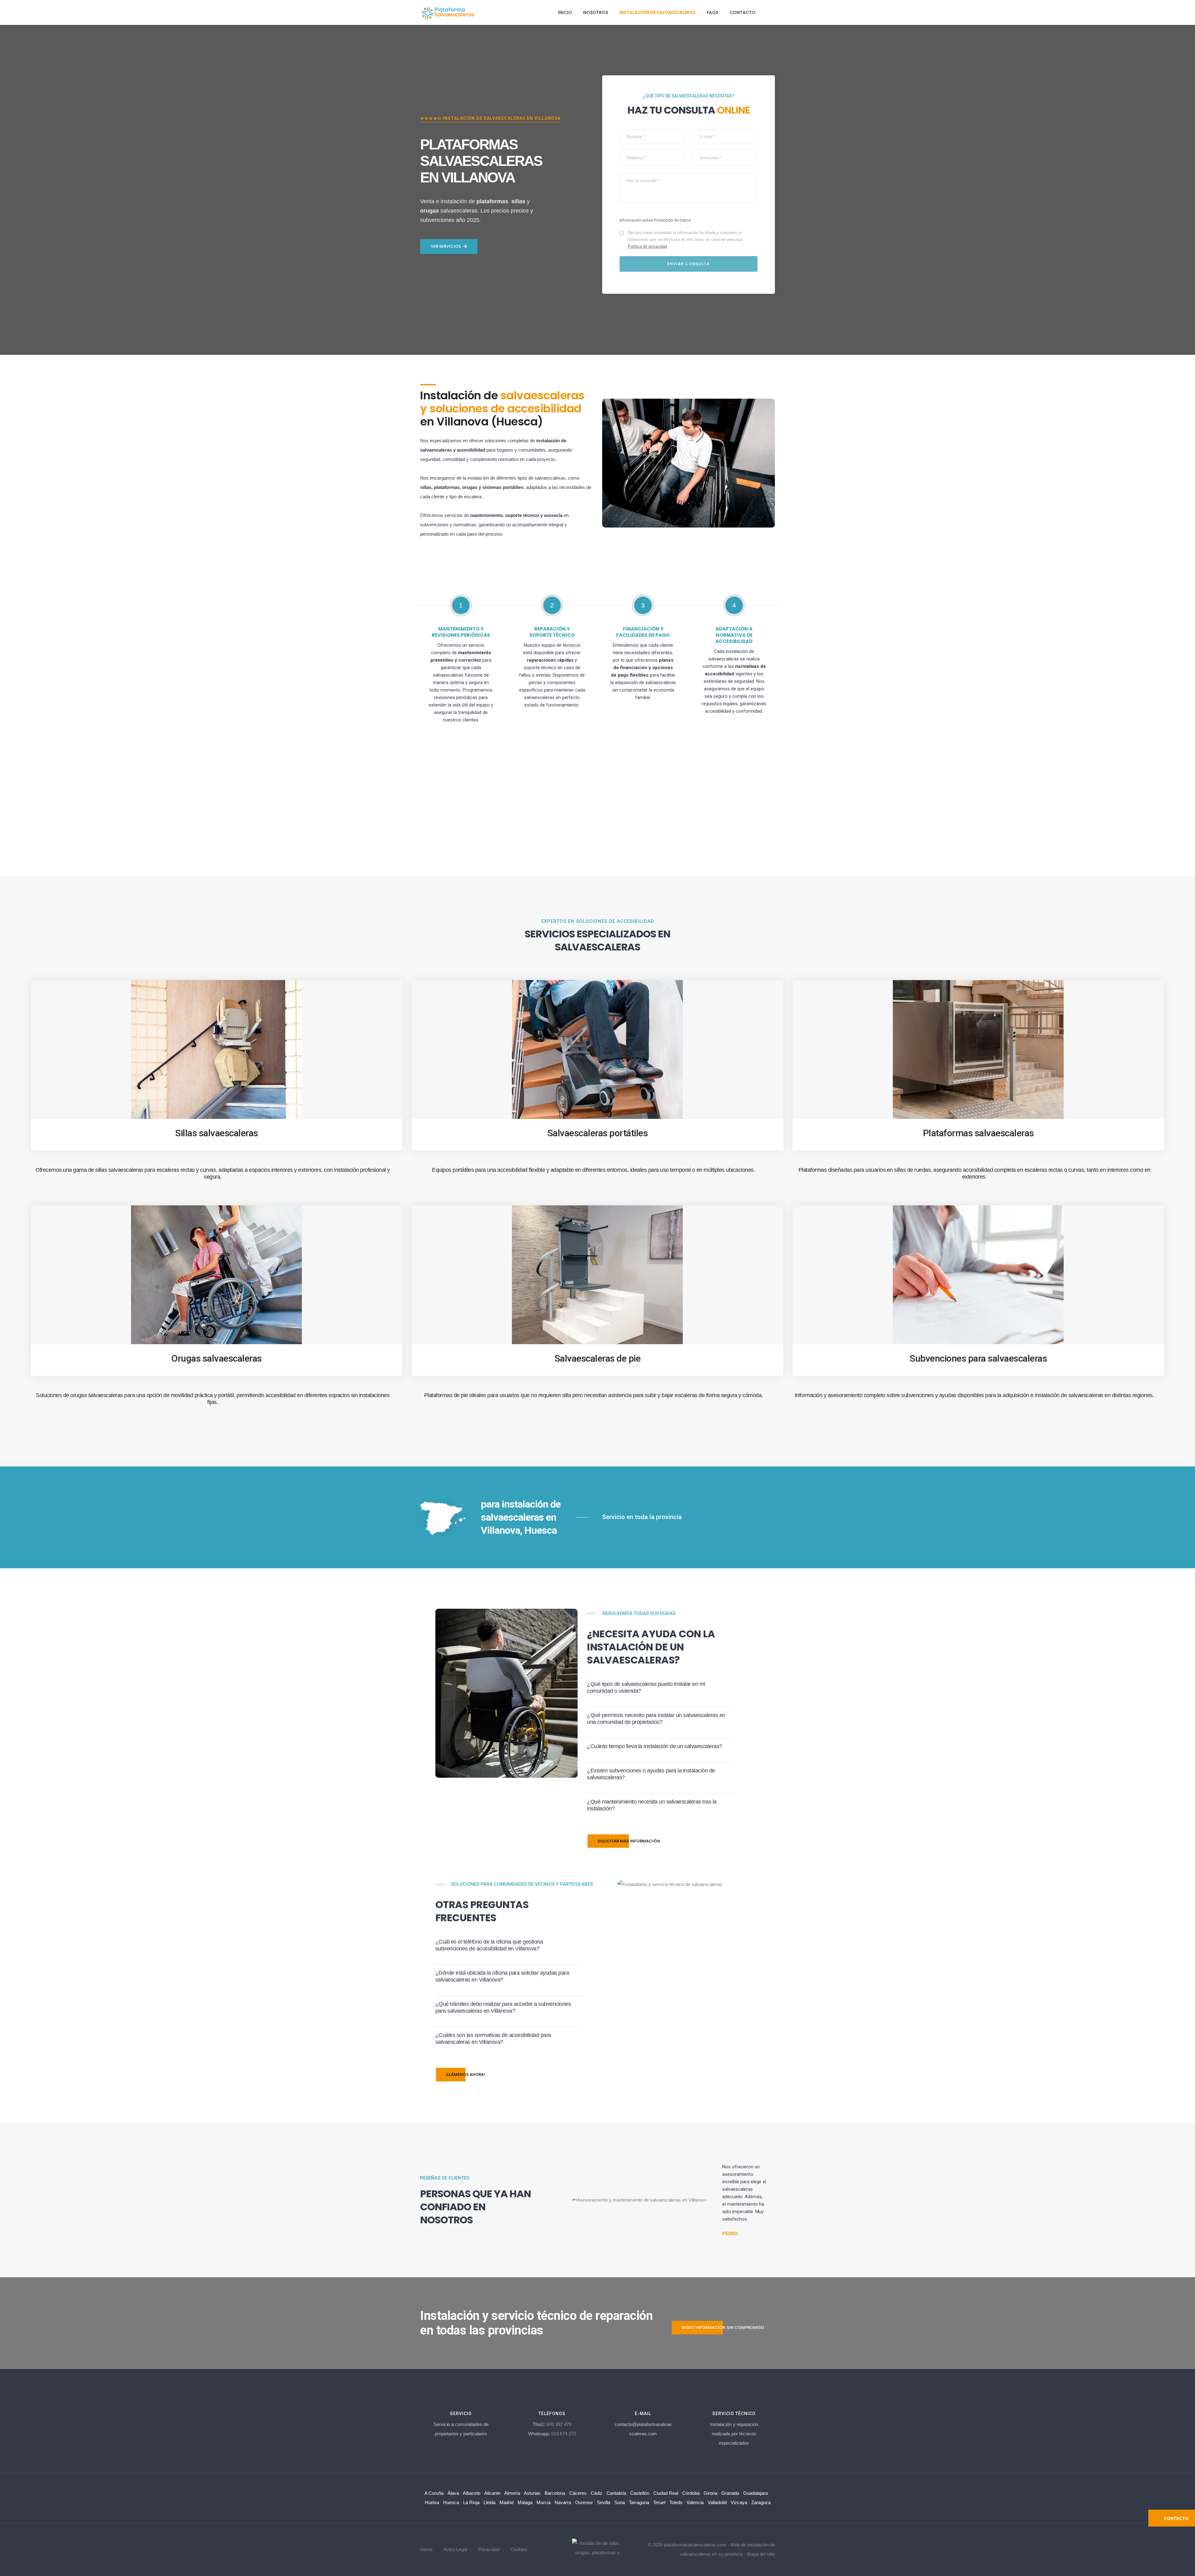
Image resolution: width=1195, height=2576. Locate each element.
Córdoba (691, 2493)
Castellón (640, 2493)
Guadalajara (755, 2493)
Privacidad (489, 2549)
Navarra (563, 2502)
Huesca (451, 2502)
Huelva (432, 2502)
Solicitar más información (629, 1841)
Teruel (659, 2502)
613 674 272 (564, 2434)
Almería (512, 2493)
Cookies (519, 2549)
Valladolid (717, 2502)
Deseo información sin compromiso (723, 2327)
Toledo (676, 2502)
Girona (710, 2493)
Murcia (544, 2502)
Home (426, 2549)
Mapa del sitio (761, 2554)
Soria (620, 2502)
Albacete (472, 2493)
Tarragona (639, 2502)
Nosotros (596, 12)
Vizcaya (739, 2502)
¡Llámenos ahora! (466, 2074)
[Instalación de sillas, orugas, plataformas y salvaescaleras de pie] (598, 2549)
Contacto (743, 12)
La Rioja (471, 2502)
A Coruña (434, 2493)
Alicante (492, 2493)
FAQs (712, 12)
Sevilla (604, 2502)
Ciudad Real (666, 2493)
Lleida (490, 2502)
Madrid (506, 2502)
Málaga (525, 2502)
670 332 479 (559, 2424)
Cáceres (578, 2493)
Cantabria (616, 2493)
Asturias (532, 2493)
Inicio (565, 12)
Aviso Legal (455, 2549)
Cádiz (597, 2493)
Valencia (695, 2502)
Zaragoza (761, 2502)
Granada (730, 2493)
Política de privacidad (647, 246)
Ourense (584, 2502)
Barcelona (555, 2493)
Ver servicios (446, 246)
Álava (453, 2493)
